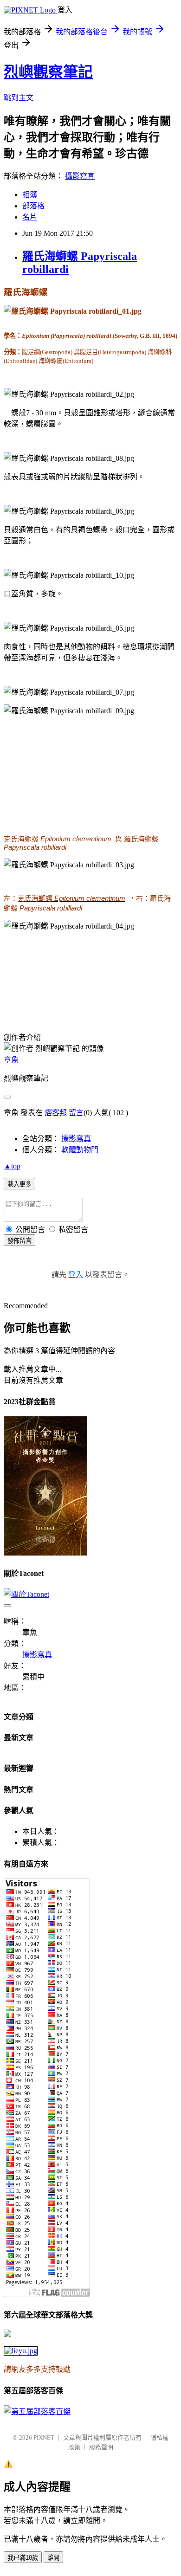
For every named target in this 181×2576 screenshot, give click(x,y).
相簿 (30, 195)
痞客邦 (56, 1113)
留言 (76, 1113)
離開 (53, 2558)
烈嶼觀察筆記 (48, 72)
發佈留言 (19, 1241)
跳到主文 (19, 98)
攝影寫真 (80, 176)
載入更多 (19, 1184)
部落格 (33, 206)
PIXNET (44, 2437)
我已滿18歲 (23, 2558)
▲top (12, 1166)
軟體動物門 (80, 1150)
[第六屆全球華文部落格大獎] (21, 2351)
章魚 (11, 1060)
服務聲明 (101, 2447)
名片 (30, 217)
